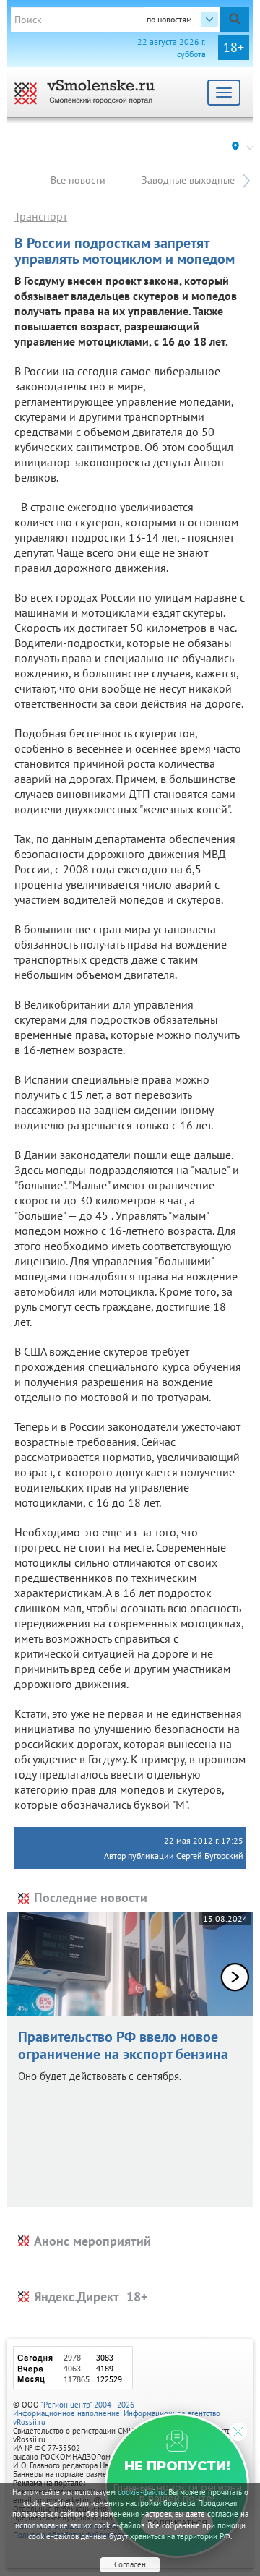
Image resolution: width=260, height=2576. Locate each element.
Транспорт (41, 216)
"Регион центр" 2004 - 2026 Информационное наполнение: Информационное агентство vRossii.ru (117, 2413)
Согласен (130, 2564)
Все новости (78, 180)
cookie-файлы (142, 2492)
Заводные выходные (188, 180)
